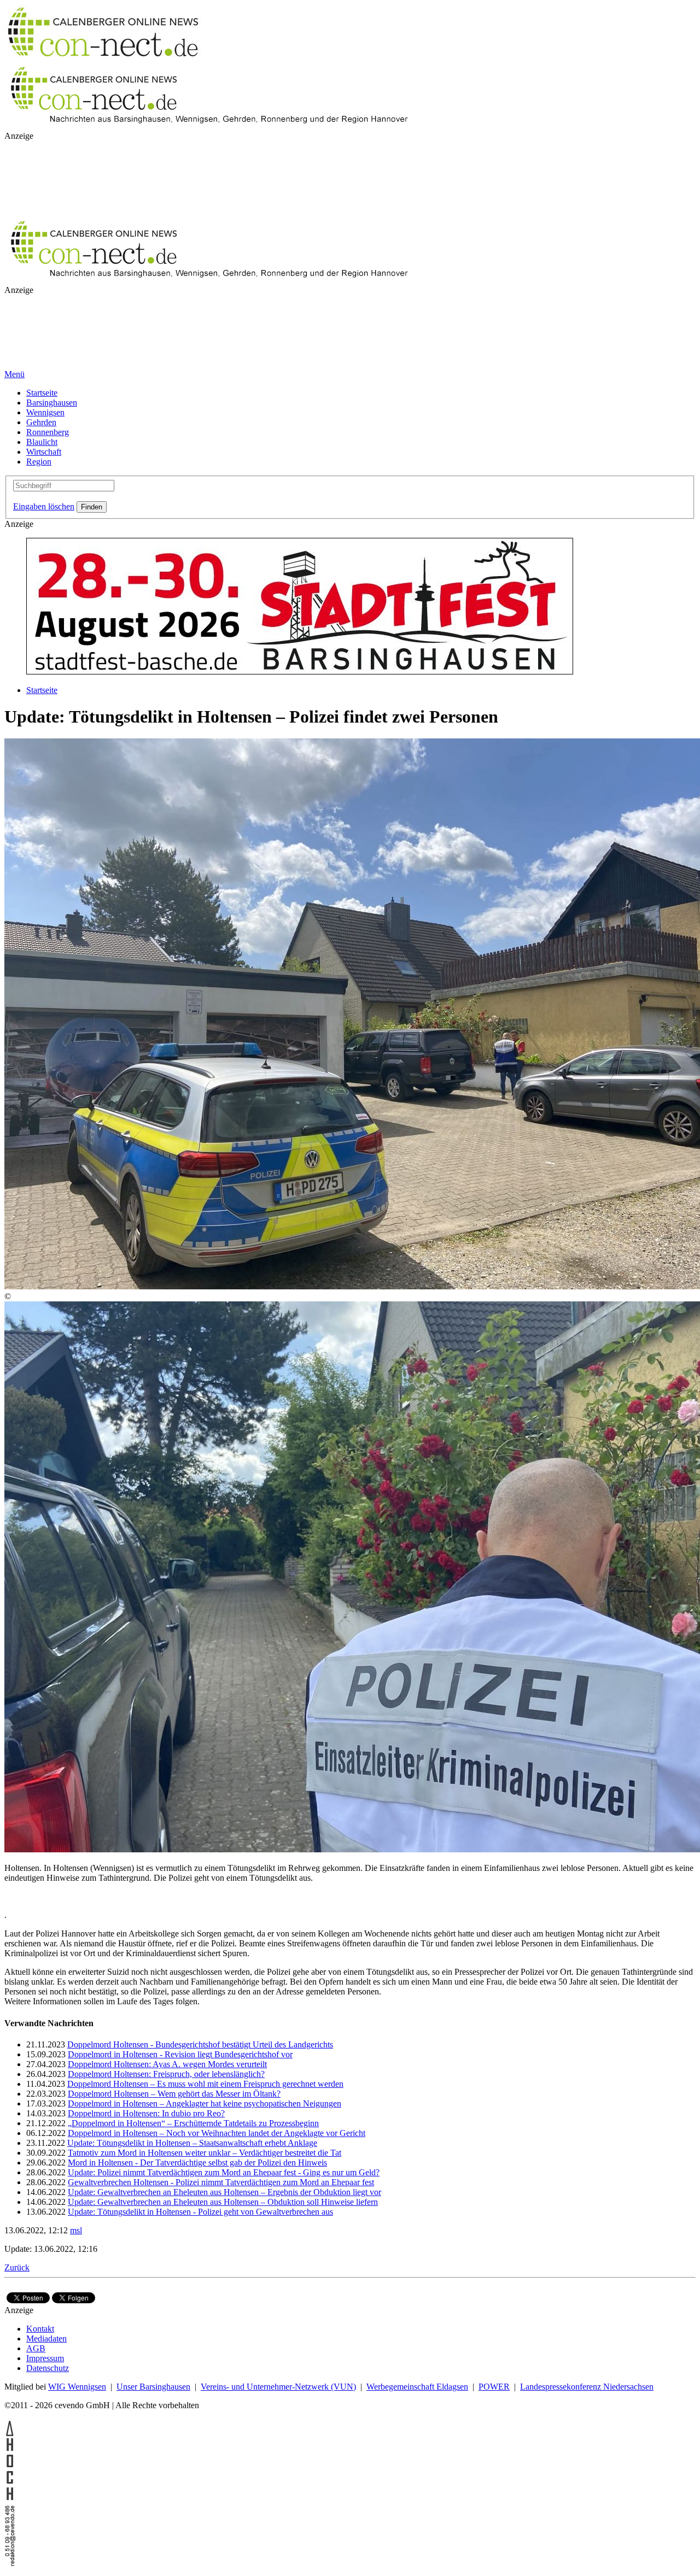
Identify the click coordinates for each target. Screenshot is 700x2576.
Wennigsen (45, 412)
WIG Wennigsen (77, 2387)
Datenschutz (48, 2368)
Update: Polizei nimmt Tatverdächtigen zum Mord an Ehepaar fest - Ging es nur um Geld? (224, 2172)
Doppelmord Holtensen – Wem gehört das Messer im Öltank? (174, 2094)
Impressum (45, 2358)
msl (76, 2230)
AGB (36, 2348)
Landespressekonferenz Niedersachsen (587, 2387)
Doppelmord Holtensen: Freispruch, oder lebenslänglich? (166, 2074)
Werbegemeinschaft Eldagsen (417, 2387)
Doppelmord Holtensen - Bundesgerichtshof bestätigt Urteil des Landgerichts (200, 2044)
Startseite (42, 393)
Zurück (17, 2267)
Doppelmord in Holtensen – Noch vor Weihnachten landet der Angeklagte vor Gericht (217, 2133)
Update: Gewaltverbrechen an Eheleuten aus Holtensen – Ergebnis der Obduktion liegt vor (224, 2192)
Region (39, 462)
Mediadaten (46, 2339)
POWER (494, 2387)
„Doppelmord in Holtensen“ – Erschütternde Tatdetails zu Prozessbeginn (193, 2123)
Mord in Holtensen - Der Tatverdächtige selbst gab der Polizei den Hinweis (197, 2163)
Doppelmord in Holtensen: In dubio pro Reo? (146, 2113)
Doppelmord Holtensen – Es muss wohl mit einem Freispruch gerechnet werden (205, 2084)
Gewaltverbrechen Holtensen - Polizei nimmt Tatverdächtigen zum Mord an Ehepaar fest (221, 2182)
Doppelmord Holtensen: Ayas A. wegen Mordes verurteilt (167, 2064)
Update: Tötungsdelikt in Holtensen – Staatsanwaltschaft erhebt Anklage (192, 2143)
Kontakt (40, 2329)
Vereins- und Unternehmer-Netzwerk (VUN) (278, 2387)
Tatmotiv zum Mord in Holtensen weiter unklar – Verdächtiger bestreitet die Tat (205, 2153)
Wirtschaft (44, 452)
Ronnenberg (48, 432)
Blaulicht (42, 442)
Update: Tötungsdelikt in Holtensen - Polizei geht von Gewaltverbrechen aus (200, 2212)
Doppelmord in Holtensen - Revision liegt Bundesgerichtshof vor (180, 2054)
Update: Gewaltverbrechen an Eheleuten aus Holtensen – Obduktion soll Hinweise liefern (223, 2202)
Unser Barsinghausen (153, 2387)
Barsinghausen (52, 403)
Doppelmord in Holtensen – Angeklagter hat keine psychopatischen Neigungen (205, 2103)
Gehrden (41, 422)
